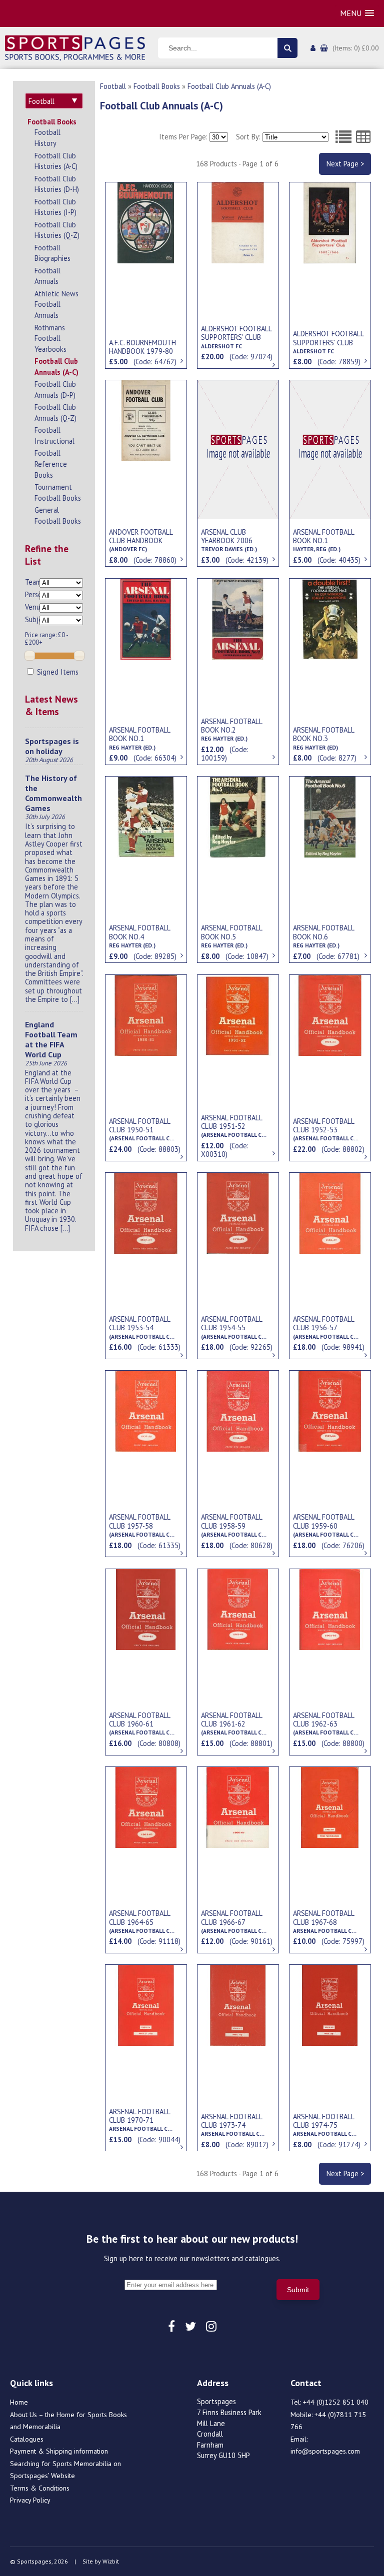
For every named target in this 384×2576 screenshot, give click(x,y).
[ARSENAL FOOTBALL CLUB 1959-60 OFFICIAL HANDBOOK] (330, 1410)
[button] (357, 13)
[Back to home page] (75, 47)
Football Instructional (54, 435)
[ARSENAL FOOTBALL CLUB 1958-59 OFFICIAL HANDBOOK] (238, 1410)
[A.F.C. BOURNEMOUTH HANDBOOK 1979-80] (146, 222)
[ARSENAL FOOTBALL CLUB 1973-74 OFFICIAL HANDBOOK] (238, 2004)
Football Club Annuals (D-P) (55, 390)
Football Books (52, 122)
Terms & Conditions (40, 2488)
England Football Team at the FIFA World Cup (51, 1039)
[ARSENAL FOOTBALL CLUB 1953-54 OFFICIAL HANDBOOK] (146, 1212)
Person (32, 594)
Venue (32, 607)
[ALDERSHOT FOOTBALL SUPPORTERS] (238, 222)
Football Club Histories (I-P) (55, 207)
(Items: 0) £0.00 (356, 48)
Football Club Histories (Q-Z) (57, 230)
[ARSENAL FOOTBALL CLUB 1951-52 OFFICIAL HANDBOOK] (238, 1014)
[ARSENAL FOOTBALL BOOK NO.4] (146, 816)
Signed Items (57, 672)
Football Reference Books (51, 464)
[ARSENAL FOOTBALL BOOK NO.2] (238, 618)
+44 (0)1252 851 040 (336, 2402)
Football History (47, 138)
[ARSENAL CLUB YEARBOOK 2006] (238, 449)
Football (113, 86)
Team (32, 582)
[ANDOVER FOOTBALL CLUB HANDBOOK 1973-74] (146, 420)
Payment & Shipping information (59, 2451)
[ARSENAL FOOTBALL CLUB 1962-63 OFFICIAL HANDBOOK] (330, 1609)
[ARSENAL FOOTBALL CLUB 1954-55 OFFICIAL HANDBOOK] (238, 1212)
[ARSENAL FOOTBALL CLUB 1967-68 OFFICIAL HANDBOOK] (330, 1806)
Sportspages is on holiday (52, 746)
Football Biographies (52, 253)
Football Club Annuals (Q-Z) (55, 413)
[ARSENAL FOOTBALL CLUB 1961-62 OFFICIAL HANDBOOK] (238, 1609)
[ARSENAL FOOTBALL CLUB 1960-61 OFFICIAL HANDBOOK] (146, 1609)
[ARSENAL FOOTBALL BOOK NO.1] (330, 449)
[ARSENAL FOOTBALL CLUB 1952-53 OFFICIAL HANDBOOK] (330, 1014)
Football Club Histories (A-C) (56, 161)
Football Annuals (47, 276)
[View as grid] (363, 137)
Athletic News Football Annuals (56, 304)
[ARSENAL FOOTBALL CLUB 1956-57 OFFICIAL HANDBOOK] (330, 1212)
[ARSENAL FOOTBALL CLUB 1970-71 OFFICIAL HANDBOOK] (146, 2004)
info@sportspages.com (325, 2451)
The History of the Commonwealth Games (53, 793)
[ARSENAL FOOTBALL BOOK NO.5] (238, 816)
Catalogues (27, 2439)
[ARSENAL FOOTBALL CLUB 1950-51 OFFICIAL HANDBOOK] (146, 1014)
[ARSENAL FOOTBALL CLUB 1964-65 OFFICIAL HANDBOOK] (146, 1806)
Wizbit (111, 2561)
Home (19, 2402)
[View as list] (343, 137)
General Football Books (58, 515)
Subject (32, 619)
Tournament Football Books (58, 492)
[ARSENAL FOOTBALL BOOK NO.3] (330, 618)
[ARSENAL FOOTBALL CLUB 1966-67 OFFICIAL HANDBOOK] (238, 1806)
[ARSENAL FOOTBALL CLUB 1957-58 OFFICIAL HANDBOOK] (146, 1410)
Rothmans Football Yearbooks (50, 338)
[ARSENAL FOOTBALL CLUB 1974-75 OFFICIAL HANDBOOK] (330, 2004)
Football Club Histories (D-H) (57, 184)
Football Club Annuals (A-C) (56, 367)
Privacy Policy (30, 2500)
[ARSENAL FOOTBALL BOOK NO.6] (330, 816)
